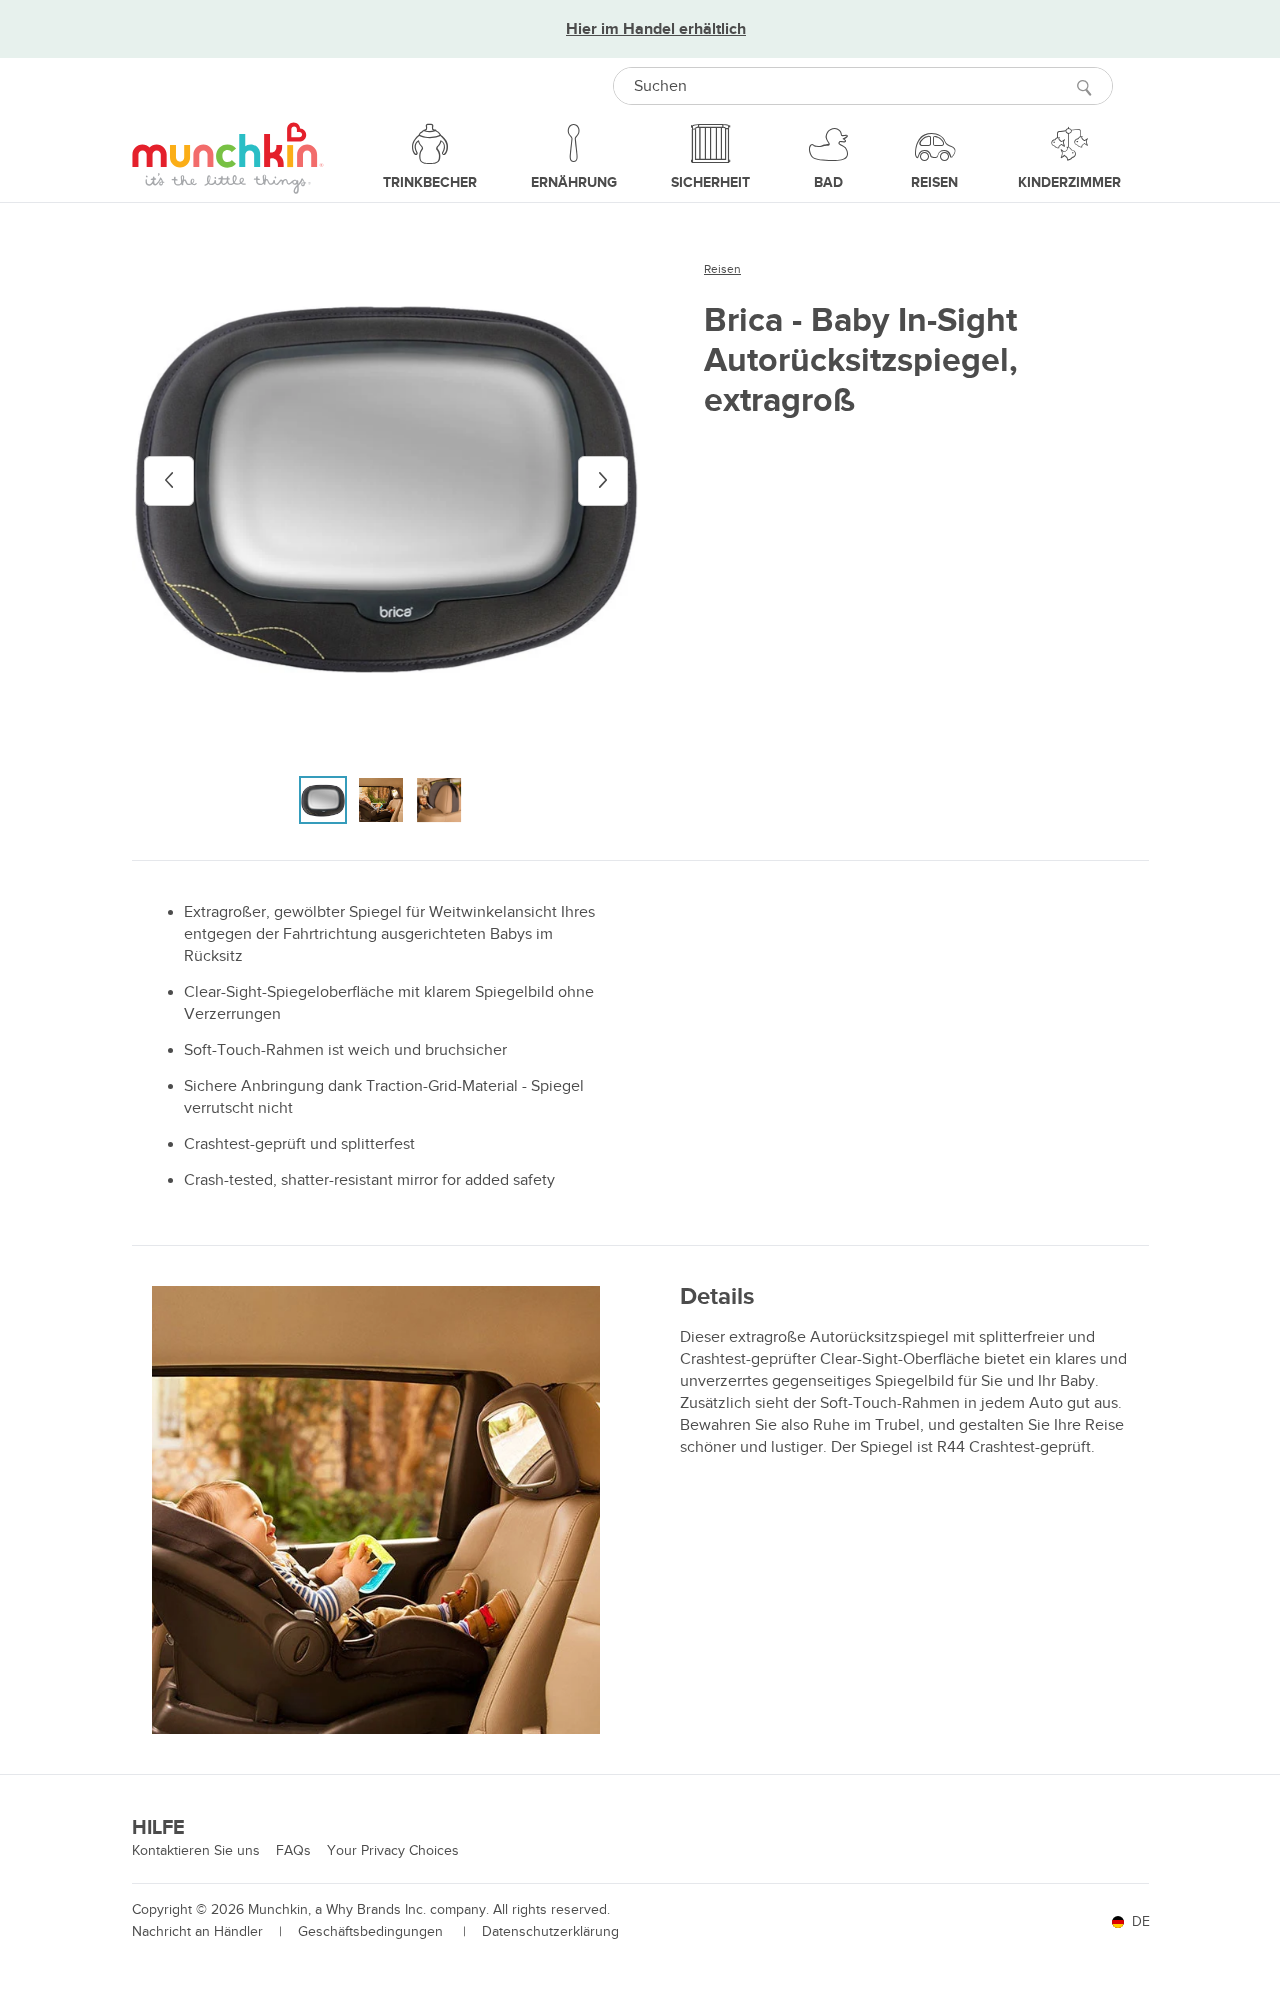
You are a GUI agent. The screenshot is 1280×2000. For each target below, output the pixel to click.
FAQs (293, 1850)
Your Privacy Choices (393, 1850)
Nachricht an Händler (197, 1931)
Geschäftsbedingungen (372, 1931)
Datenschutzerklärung (550, 1931)
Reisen (722, 269)
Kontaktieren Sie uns (196, 1850)
